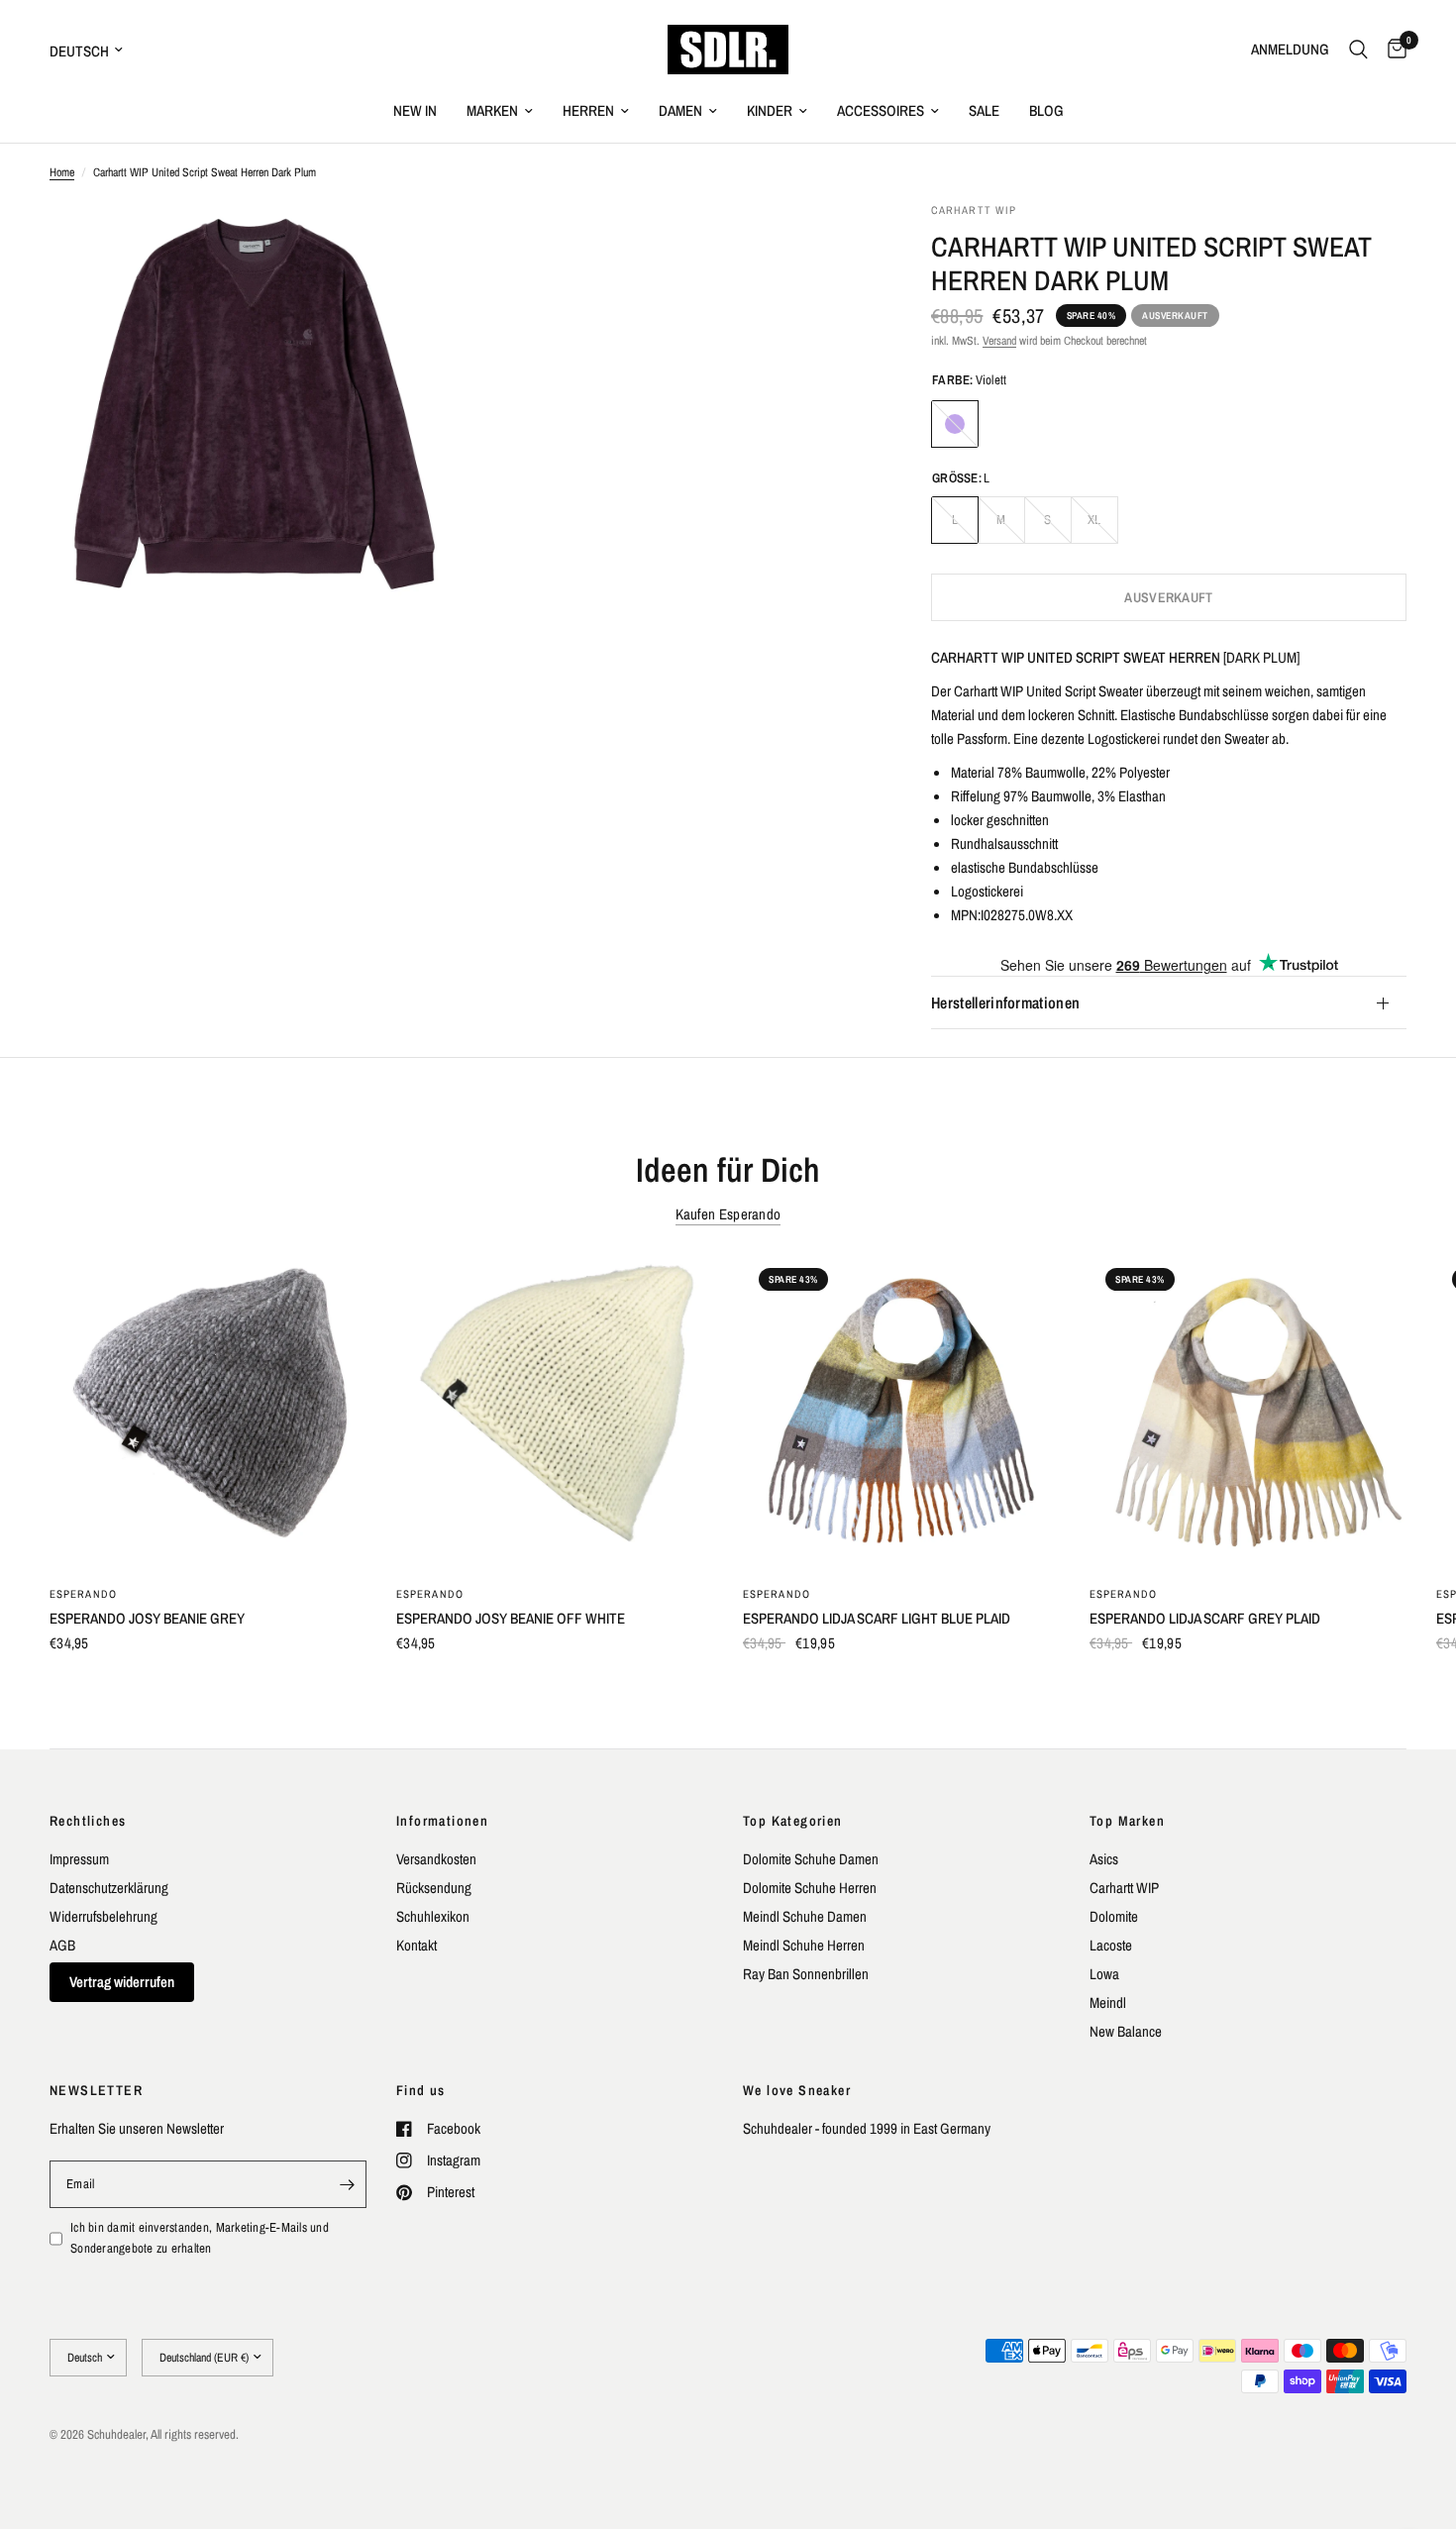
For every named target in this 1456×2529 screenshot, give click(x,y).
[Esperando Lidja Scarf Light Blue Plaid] (901, 1411)
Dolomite (1114, 1916)
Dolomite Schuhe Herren (810, 1888)
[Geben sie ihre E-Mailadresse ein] (347, 2184)
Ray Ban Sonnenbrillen (806, 1974)
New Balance (1126, 2031)
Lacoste (1111, 1945)
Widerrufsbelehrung (104, 1916)
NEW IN (415, 110)
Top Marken (1127, 1821)
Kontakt (416, 1945)
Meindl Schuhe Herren (804, 1945)
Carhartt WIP (1124, 1888)
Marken (492, 110)
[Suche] (1358, 50)
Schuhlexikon (433, 1916)
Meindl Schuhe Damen (805, 1916)
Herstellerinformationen (1005, 1003)
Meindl (1108, 2002)
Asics (1104, 1859)
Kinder (770, 110)
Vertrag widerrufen (122, 1982)
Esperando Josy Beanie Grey (147, 1618)
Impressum (79, 1859)
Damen (680, 110)
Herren (588, 110)
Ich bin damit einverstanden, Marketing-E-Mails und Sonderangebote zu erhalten (200, 2238)
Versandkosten (436, 1859)
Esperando (83, 1594)
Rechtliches (88, 1821)
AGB (62, 1945)
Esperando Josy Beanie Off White (511, 1618)
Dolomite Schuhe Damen (811, 1859)
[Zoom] (418, 244)
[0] (1392, 50)
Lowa (1104, 1974)
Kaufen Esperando (728, 1214)
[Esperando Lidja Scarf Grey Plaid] (1248, 1411)
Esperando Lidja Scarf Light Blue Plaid (877, 1618)
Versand (999, 341)
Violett (955, 424)
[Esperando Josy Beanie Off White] (555, 1411)
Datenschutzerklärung (109, 1888)
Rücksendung (434, 1888)
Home (62, 172)
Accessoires (881, 110)
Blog (1046, 110)
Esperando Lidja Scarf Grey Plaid (1205, 1618)
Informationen (442, 1821)
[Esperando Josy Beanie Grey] (208, 1411)
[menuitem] (415, 111)
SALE (984, 110)
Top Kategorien (793, 1821)
